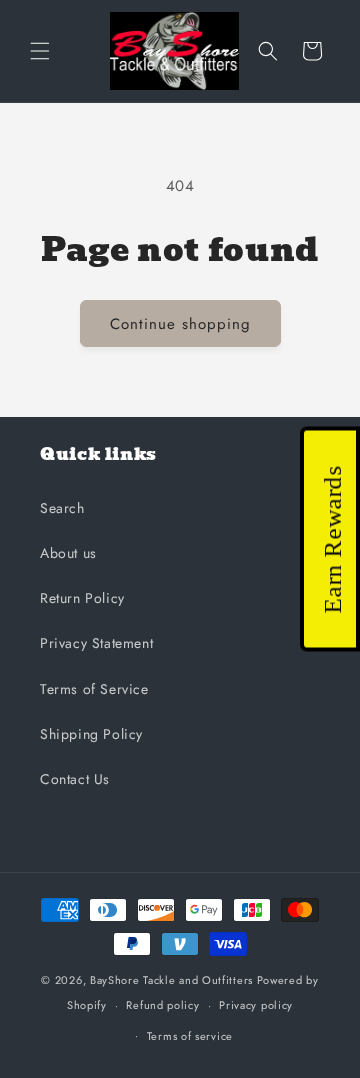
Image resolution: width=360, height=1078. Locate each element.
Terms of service (190, 1036)
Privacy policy (256, 1005)
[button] (40, 51)
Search (62, 508)
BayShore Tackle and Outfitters (171, 980)
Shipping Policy (91, 734)
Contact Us (75, 779)
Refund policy (162, 1005)
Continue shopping (180, 324)
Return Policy (82, 598)
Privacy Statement (96, 643)
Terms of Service (94, 689)
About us (68, 553)
